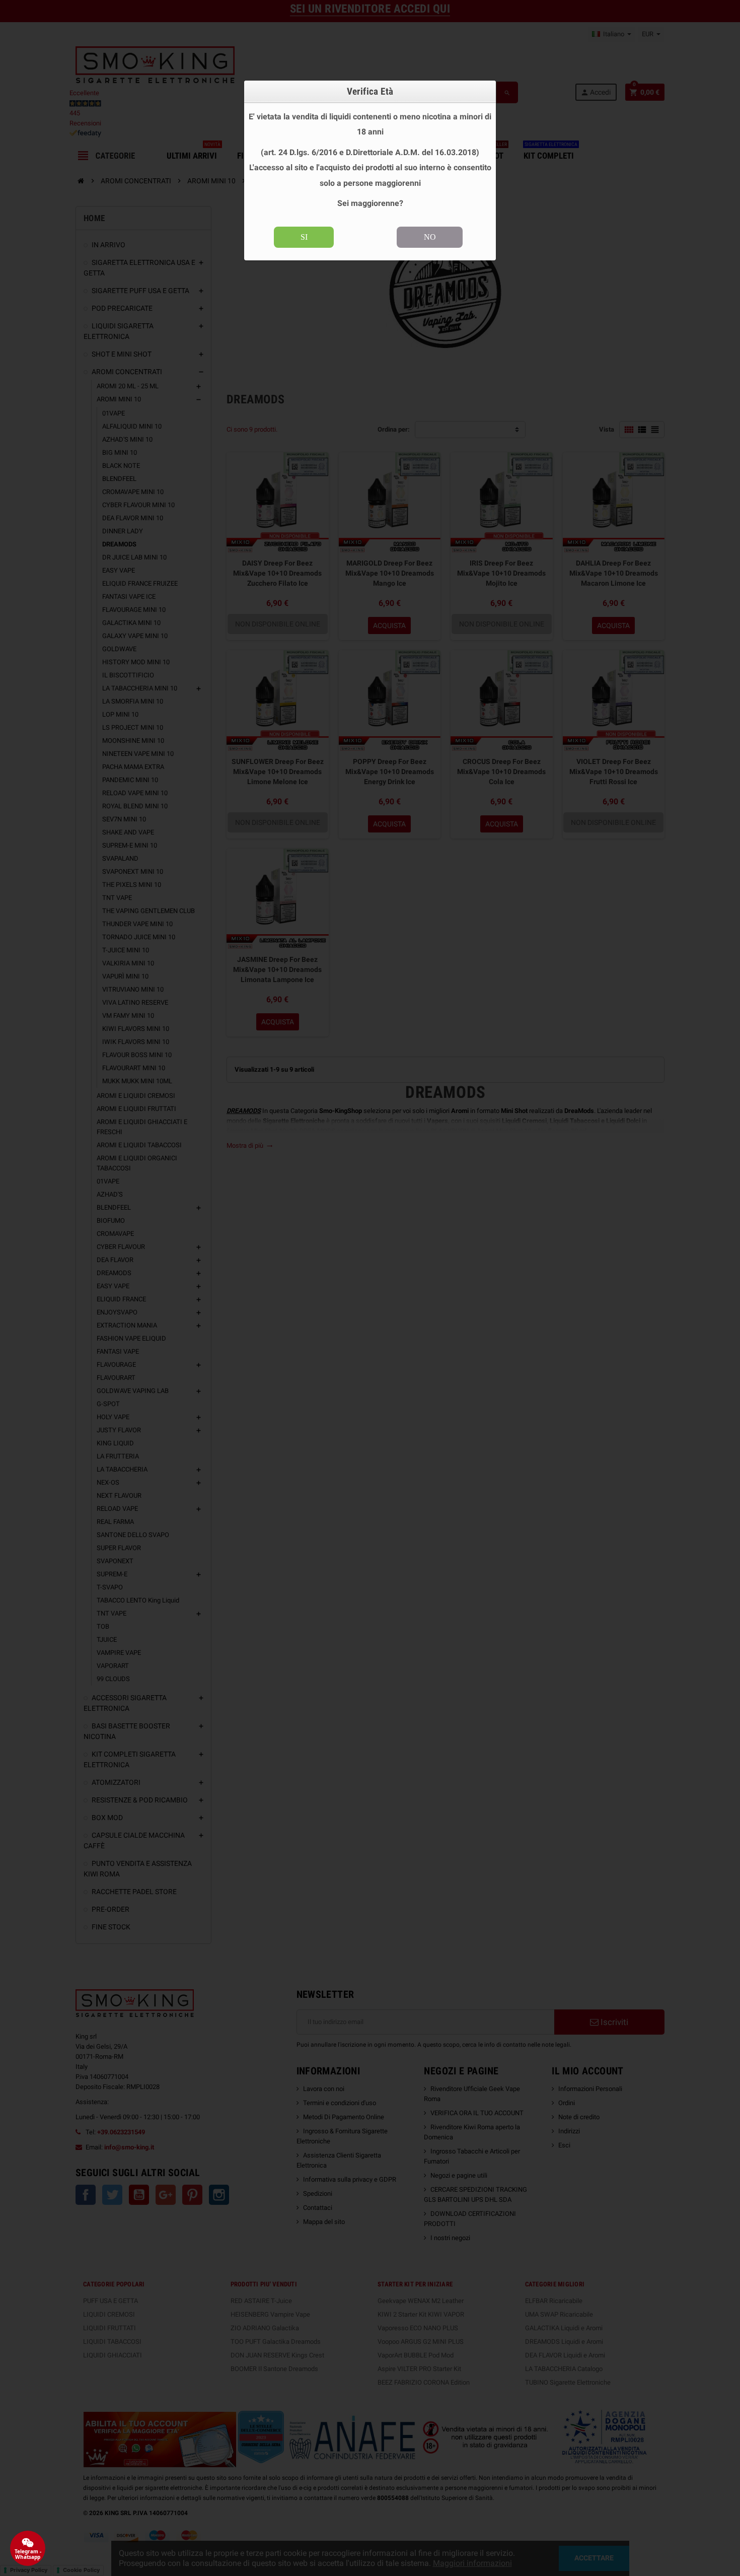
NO (430, 237)
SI (304, 237)
